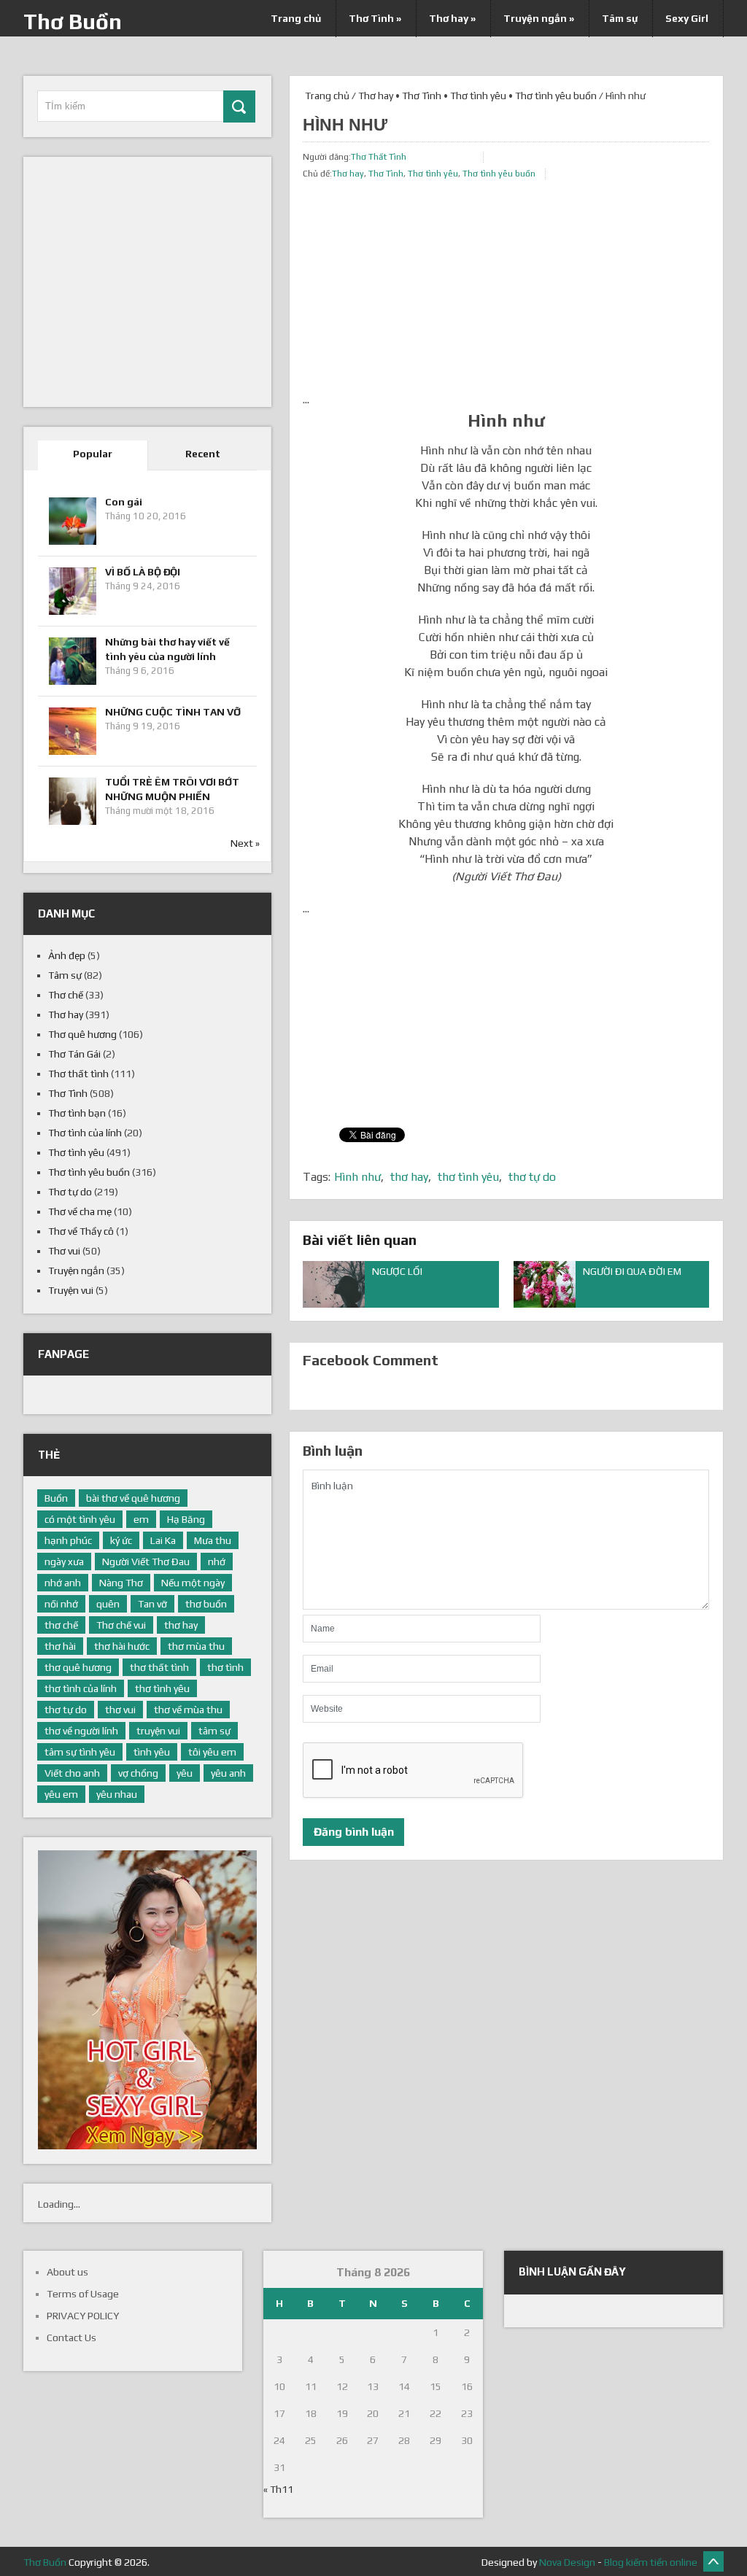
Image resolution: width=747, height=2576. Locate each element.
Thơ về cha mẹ (80, 1211)
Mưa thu (213, 1540)
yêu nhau (117, 1794)
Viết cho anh (72, 1773)
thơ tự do (532, 1177)
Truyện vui (71, 1290)
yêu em (61, 1794)
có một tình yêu (80, 1519)
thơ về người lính (81, 1731)
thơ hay (409, 1177)
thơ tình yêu (468, 1177)
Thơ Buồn (73, 22)
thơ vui (120, 1710)
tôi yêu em (212, 1752)
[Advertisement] (506, 289)
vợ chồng (138, 1773)
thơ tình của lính (81, 1688)
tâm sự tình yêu (80, 1752)
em (141, 1519)
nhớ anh (63, 1583)
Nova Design (567, 2562)
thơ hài (60, 1646)
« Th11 (278, 2489)
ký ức (121, 1540)
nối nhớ (61, 1604)
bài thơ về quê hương (133, 1498)
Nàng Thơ (121, 1583)
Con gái (124, 502)
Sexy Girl (687, 18)
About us (67, 2272)
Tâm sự (620, 18)
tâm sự (214, 1731)
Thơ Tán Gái (74, 1054)
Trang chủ (296, 18)
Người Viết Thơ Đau (146, 1561)
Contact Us (71, 2338)
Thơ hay (452, 18)
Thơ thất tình (78, 1074)
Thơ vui (64, 1251)
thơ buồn (206, 1604)
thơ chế (61, 1625)
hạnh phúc (68, 1540)
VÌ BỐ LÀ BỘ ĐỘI (143, 572)
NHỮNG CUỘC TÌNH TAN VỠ (173, 712)
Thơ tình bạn (77, 1113)
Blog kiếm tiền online (651, 2562)
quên (108, 1604)
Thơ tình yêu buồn (556, 96)
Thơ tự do (70, 1192)
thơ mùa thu (196, 1646)
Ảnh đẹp (67, 955)
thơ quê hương (78, 1667)
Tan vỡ (152, 1604)
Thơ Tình (375, 18)
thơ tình (225, 1667)
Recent (203, 454)
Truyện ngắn (539, 18)
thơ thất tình (159, 1667)
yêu (185, 1773)
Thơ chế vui (121, 1625)
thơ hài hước (122, 1646)
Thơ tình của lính (85, 1133)
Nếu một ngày (193, 1583)
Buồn (56, 1498)
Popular (93, 454)
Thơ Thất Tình (379, 157)
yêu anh (228, 1773)
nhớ (217, 1561)
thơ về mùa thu (188, 1710)
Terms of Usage (83, 2294)
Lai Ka (163, 1540)
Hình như (357, 1177)
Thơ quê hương (82, 1034)
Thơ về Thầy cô (81, 1231)
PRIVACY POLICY (83, 2316)
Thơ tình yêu (478, 96)
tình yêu (152, 1752)
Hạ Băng (186, 1519)
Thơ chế (66, 995)
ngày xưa (64, 1561)
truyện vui (158, 1731)
